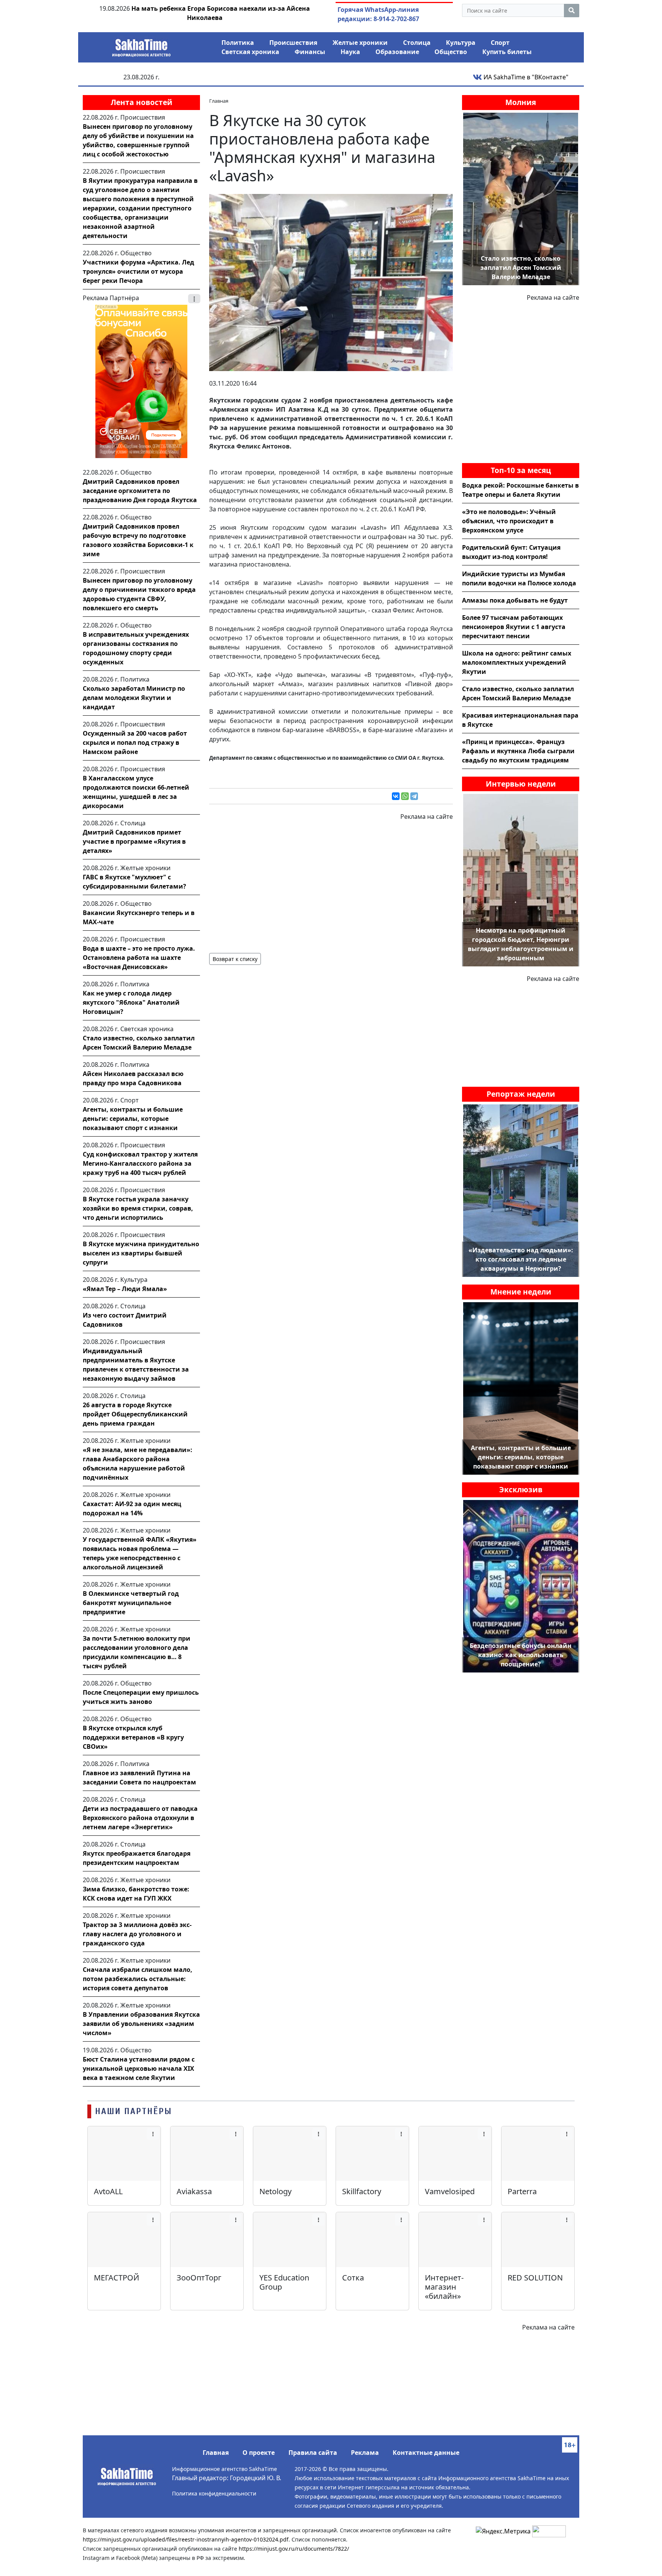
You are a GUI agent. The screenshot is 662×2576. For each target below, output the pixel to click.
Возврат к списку (235, 959)
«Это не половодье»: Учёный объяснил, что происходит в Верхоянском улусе (509, 521)
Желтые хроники (360, 43)
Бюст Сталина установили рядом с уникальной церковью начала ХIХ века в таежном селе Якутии (139, 2068)
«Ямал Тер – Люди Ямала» (125, 1289)
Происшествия (293, 43)
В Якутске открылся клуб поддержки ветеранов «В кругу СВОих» (133, 1737)
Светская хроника (250, 52)
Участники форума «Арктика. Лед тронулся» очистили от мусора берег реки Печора (138, 271)
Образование (397, 52)
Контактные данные (426, 2453)
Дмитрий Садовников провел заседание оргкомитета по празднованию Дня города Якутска (140, 491)
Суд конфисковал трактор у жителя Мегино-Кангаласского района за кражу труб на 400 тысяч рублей (140, 1163)
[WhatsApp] (405, 796)
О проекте (259, 2453)
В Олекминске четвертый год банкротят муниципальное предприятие (131, 1603)
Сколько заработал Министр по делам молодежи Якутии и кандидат (134, 698)
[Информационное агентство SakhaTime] (141, 45)
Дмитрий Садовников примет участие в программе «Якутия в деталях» (134, 841)
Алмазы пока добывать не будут (515, 600)
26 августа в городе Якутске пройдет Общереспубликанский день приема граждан (135, 1414)
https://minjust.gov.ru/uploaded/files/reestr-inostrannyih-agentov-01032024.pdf (186, 2539)
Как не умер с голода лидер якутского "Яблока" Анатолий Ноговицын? (131, 1002)
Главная (216, 2453)
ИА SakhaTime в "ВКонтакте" (525, 77)
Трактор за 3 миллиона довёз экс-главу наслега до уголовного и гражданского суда (137, 1934)
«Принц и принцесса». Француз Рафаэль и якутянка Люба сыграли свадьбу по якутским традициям (518, 751)
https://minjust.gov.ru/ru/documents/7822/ (294, 2549)
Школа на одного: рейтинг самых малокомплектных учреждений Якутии (517, 662)
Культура (461, 43)
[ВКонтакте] (396, 796)
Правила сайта (313, 2453)
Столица (417, 43)
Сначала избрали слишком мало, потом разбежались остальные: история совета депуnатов (138, 1979)
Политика (238, 43)
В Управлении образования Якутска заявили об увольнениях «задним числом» (141, 2024)
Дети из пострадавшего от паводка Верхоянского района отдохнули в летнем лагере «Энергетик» (140, 1818)
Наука (350, 52)
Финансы (310, 52)
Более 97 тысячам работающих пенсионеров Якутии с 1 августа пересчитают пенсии (514, 627)
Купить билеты (507, 52)
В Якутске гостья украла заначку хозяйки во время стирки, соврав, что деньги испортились (138, 1208)
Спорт (500, 43)
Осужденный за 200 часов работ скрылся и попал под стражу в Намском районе (135, 743)
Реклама (365, 2453)
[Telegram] (414, 796)
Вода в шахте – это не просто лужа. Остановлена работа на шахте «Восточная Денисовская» (139, 958)
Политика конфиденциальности (214, 2493)
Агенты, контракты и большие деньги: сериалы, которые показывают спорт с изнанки (133, 1119)
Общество (451, 52)
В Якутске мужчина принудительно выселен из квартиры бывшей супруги (141, 1253)
